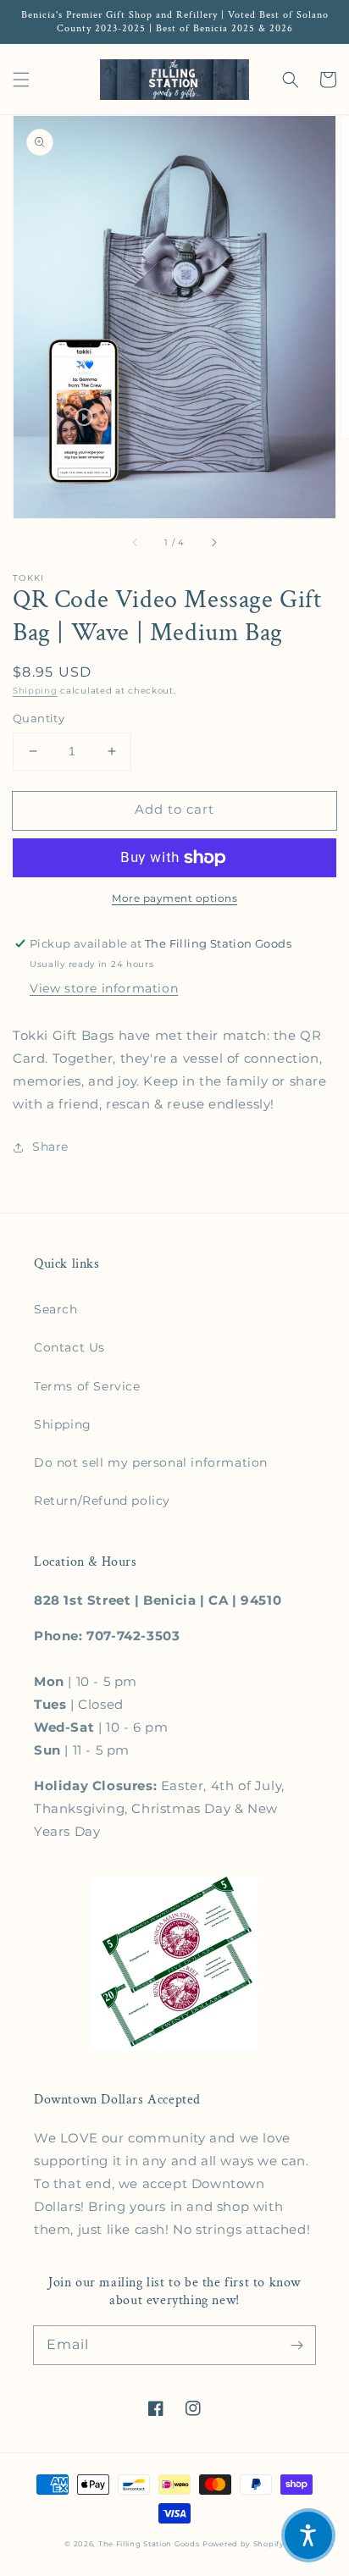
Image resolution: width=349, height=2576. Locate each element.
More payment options (174, 898)
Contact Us (69, 1347)
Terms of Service (87, 1386)
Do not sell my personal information (151, 1462)
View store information (104, 988)
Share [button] (50, 1147)
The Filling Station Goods (149, 2544)
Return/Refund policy (102, 1501)
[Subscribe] (296, 2345)
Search (56, 1309)
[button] (21, 80)
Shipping (35, 691)
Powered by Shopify (244, 2544)
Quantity (39, 718)
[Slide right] (213, 542)
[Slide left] (136, 542)
